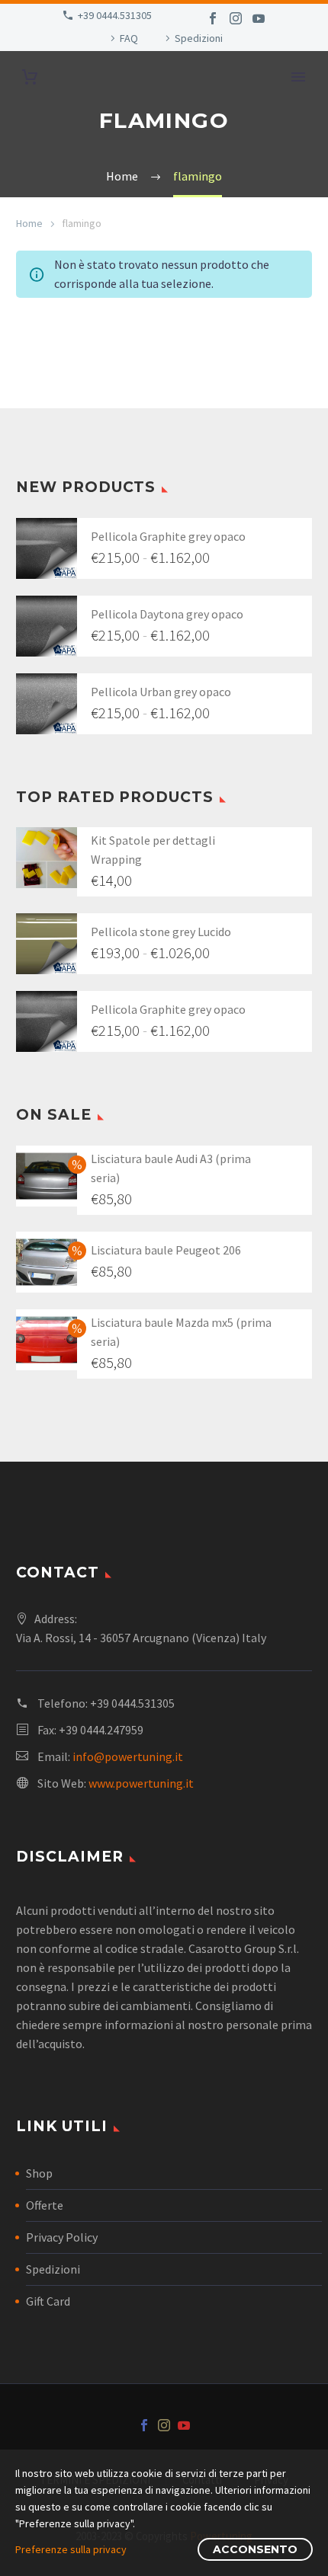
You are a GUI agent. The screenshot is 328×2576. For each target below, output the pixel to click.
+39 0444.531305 (115, 15)
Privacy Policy (62, 2237)
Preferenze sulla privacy (71, 2549)
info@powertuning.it (128, 1756)
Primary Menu (298, 77)
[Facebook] (213, 18)
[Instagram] (236, 18)
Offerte (45, 2205)
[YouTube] (259, 18)
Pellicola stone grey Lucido (161, 932)
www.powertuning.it (141, 1783)
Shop (39, 2173)
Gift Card (48, 2301)
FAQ (129, 38)
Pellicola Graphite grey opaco (168, 536)
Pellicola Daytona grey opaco (167, 614)
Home (29, 223)
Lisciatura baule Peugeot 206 (166, 1250)
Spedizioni (199, 38)
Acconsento (255, 2549)
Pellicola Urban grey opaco (161, 692)
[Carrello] (30, 77)
